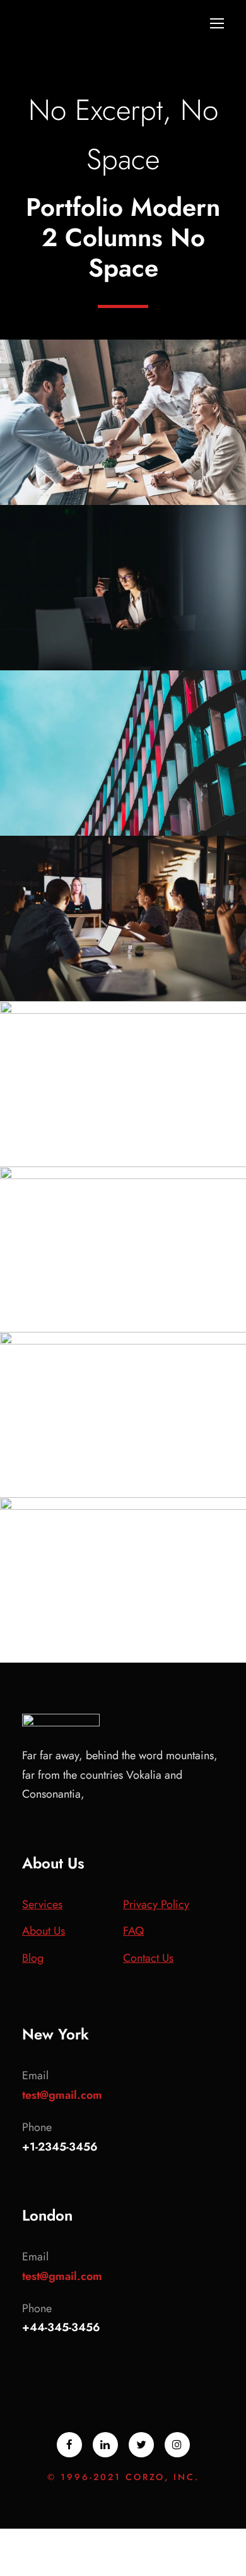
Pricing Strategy (124, 1297)
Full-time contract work (124, 801)
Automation (124, 992)
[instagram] (177, 2445)
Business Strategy (123, 827)
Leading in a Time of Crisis (124, 1143)
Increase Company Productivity (123, 1474)
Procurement (157, 496)
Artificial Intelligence (123, 470)
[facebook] (69, 2445)
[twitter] (141, 2445)
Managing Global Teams (123, 1628)
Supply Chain (90, 1322)
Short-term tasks (124, 636)
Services (42, 1904)
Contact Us (148, 1958)
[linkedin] (105, 2445)
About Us (44, 1931)
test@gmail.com (62, 2095)
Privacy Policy (156, 1904)
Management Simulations (124, 966)
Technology (160, 661)
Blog (33, 1958)
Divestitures (87, 496)
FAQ (133, 1931)
